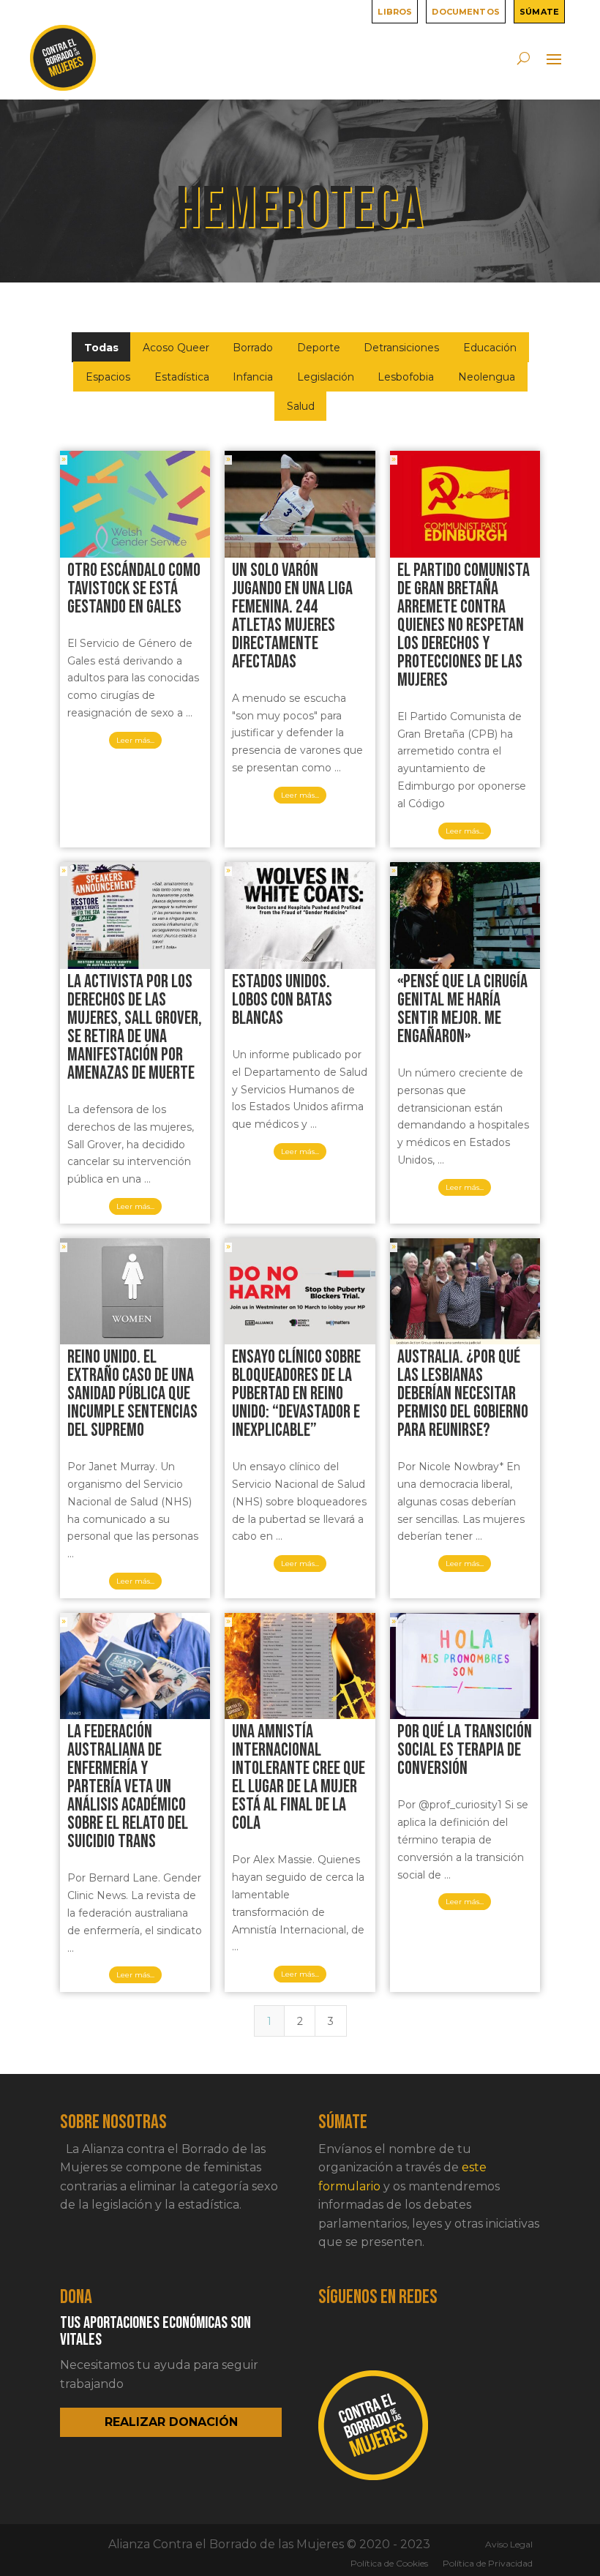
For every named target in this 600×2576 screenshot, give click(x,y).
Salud (301, 406)
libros (395, 11)
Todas (101, 348)
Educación (490, 348)
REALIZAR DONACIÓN (171, 2422)
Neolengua (487, 377)
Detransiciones (401, 348)
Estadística (182, 377)
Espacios (108, 377)
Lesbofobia (406, 377)
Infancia (253, 377)
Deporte (319, 348)
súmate (539, 11)
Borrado (253, 348)
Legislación (326, 377)
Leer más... (135, 740)
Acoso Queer (176, 348)
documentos (466, 11)
